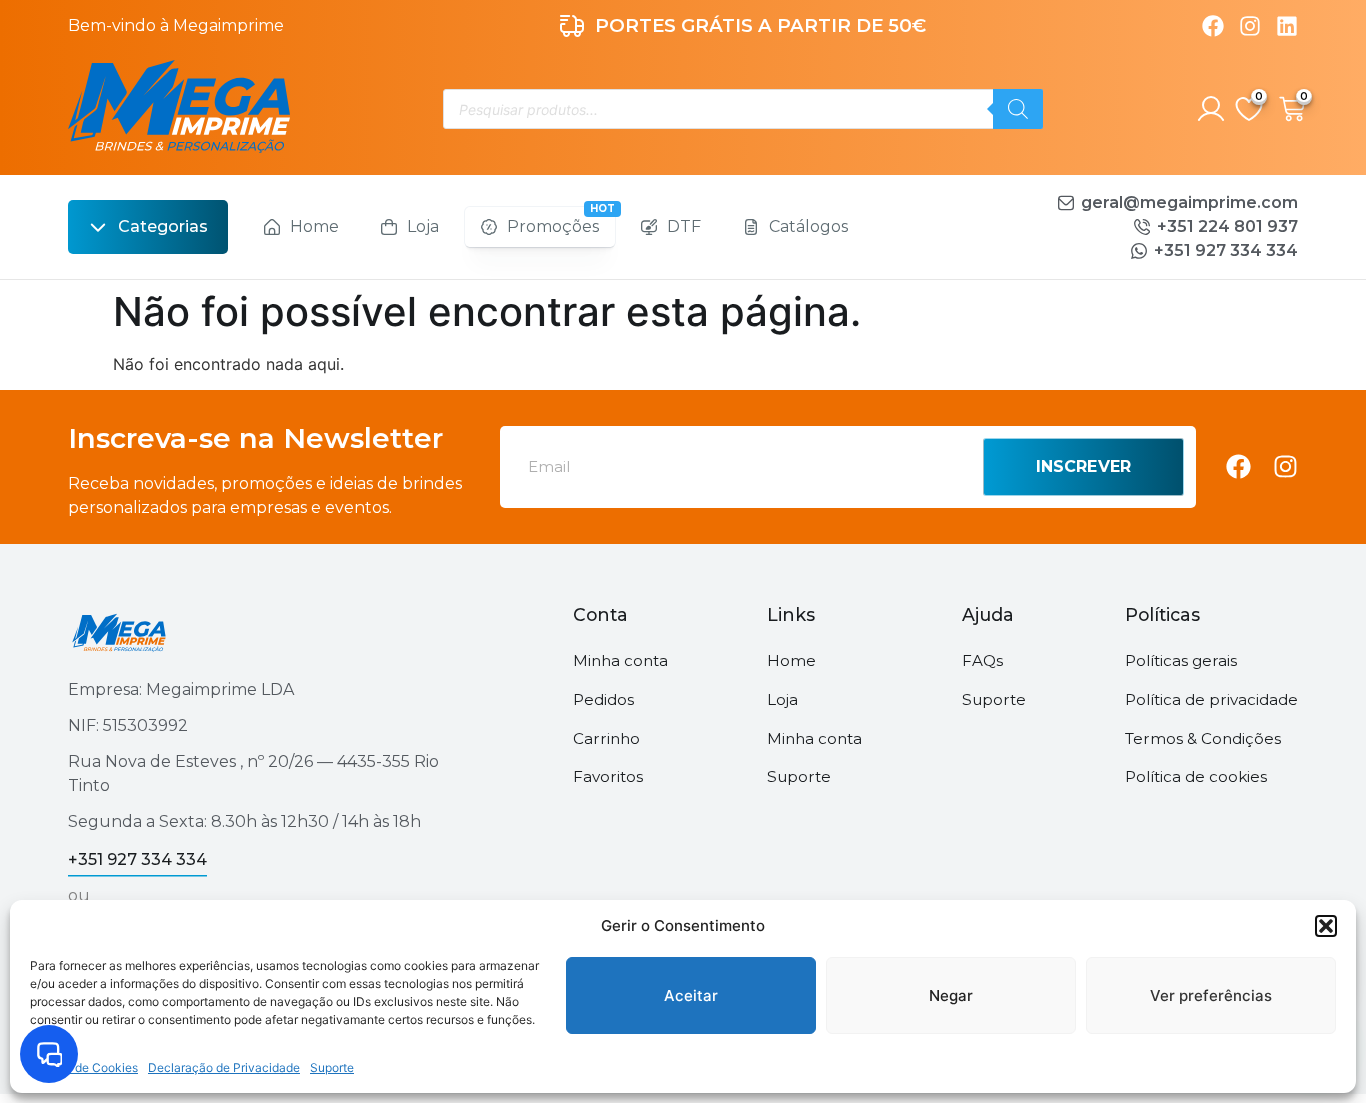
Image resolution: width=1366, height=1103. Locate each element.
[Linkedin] (1287, 26)
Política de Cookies (84, 1067)
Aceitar (691, 995)
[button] (1326, 926)
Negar (951, 995)
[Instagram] (1250, 26)
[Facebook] (1213, 26)
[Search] (1018, 109)
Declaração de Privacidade (224, 1067)
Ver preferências (1211, 995)
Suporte (332, 1067)
